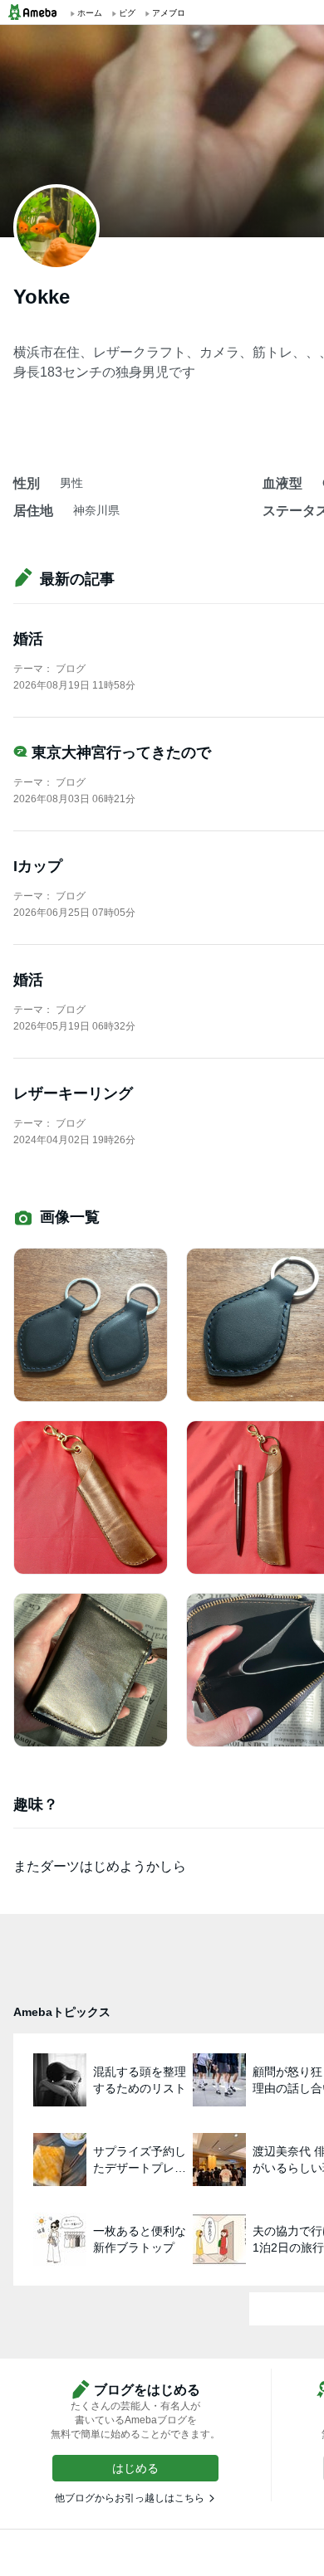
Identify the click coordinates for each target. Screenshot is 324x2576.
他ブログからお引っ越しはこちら (130, 2498)
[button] (135, 2468)
